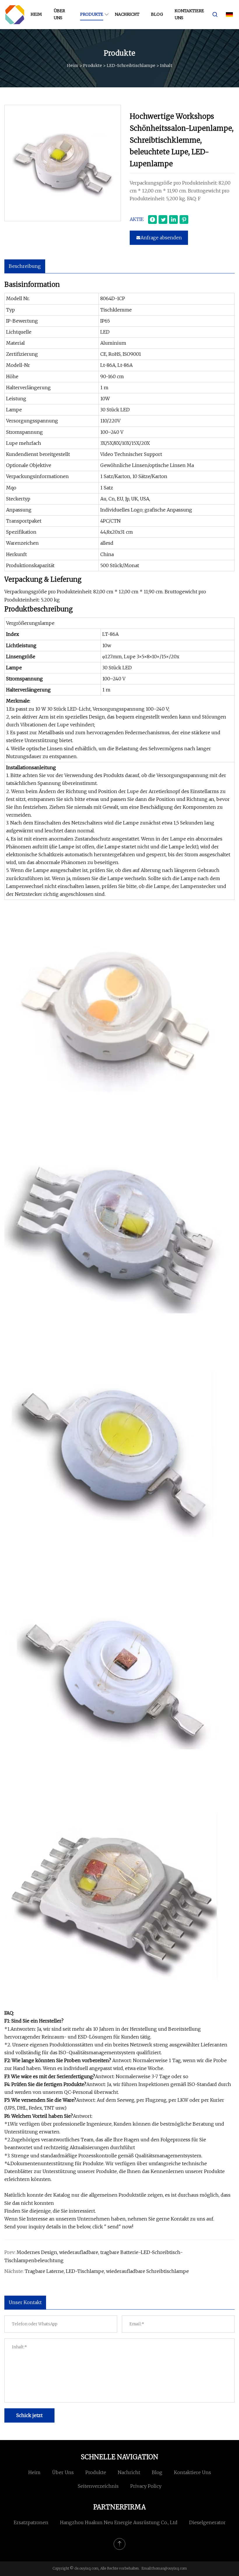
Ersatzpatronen (31, 2522)
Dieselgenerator (207, 2522)
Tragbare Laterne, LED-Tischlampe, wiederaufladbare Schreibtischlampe (107, 2271)
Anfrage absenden (161, 238)
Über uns (59, 14)
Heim (36, 14)
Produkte (92, 14)
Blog (157, 14)
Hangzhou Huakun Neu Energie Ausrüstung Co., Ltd (119, 2522)
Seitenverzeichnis (98, 2486)
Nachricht (127, 14)
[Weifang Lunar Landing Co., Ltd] (15, 15)
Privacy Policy (146, 2486)
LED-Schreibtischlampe (131, 66)
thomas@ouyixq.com (169, 2568)
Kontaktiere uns (189, 14)
